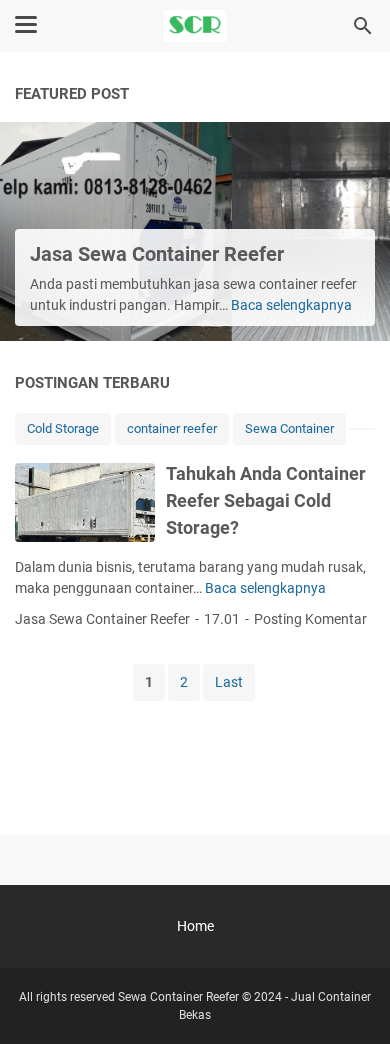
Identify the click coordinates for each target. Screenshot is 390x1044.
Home (195, 926)
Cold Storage (63, 428)
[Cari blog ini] (363, 26)
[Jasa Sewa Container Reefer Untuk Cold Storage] (194, 26)
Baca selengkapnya (291, 305)
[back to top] (350, 999)
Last (229, 682)
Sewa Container (289, 428)
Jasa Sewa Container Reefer (157, 254)
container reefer (172, 428)
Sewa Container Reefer (178, 997)
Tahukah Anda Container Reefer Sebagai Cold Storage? (266, 500)
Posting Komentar (310, 619)
